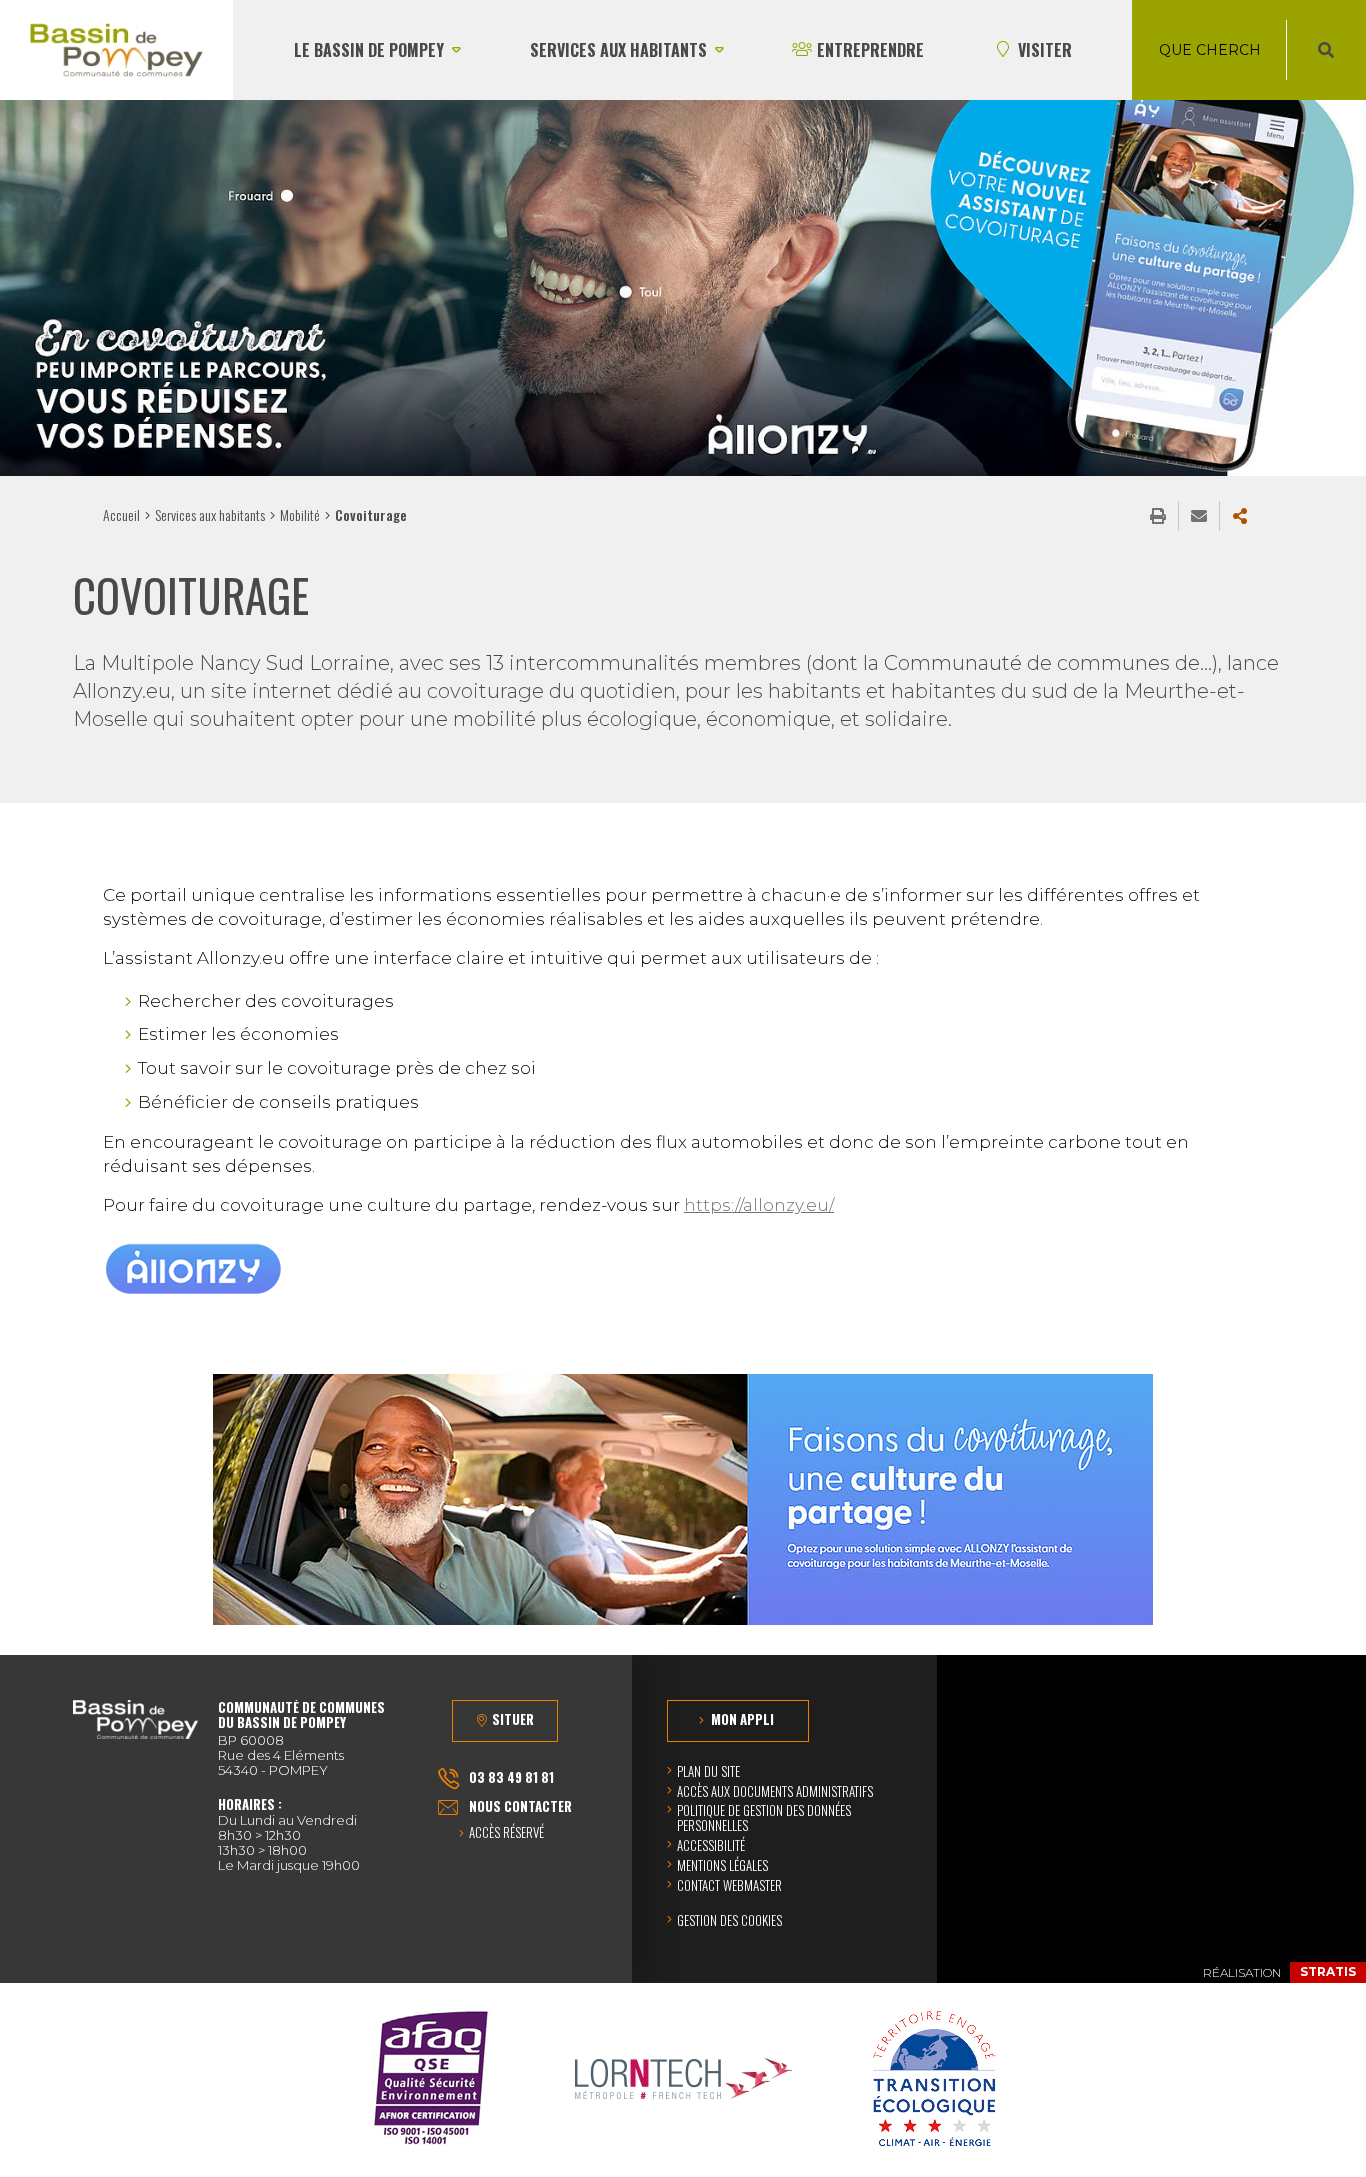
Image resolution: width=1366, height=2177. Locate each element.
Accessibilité (711, 1845)
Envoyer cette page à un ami (1199, 516)
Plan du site (708, 1771)
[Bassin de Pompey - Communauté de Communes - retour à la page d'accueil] (116, 50)
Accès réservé (506, 1833)
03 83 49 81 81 (511, 1777)
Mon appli (742, 1719)
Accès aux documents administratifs (775, 1791)
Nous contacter (520, 1806)
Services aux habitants (210, 514)
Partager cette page (1240, 516)
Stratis (1328, 1971)
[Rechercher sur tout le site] (1326, 50)
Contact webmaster (729, 1885)
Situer (513, 1719)
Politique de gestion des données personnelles (764, 1817)
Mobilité (300, 514)
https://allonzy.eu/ (759, 1205)
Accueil (121, 514)
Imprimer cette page (1158, 516)
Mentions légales (722, 1865)
